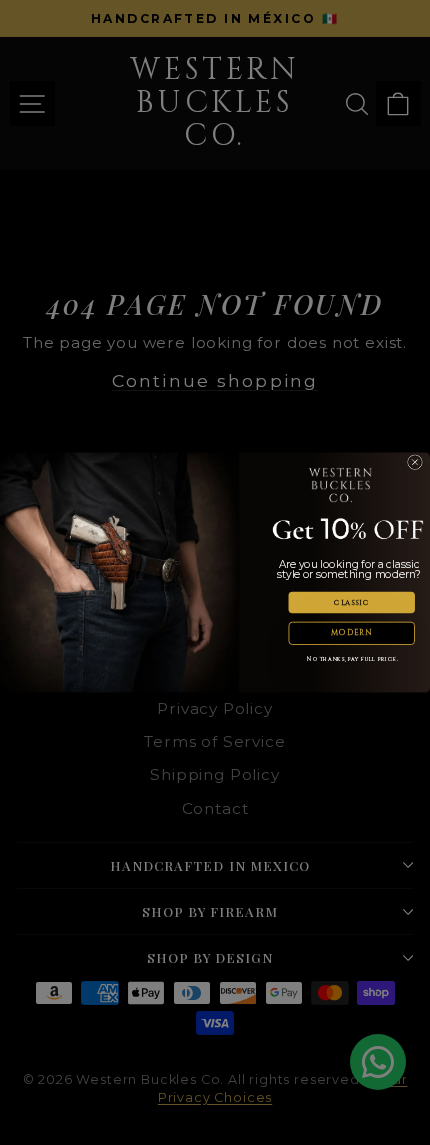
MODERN (351, 633)
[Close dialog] (415, 462)
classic (351, 602)
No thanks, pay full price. (352, 660)
